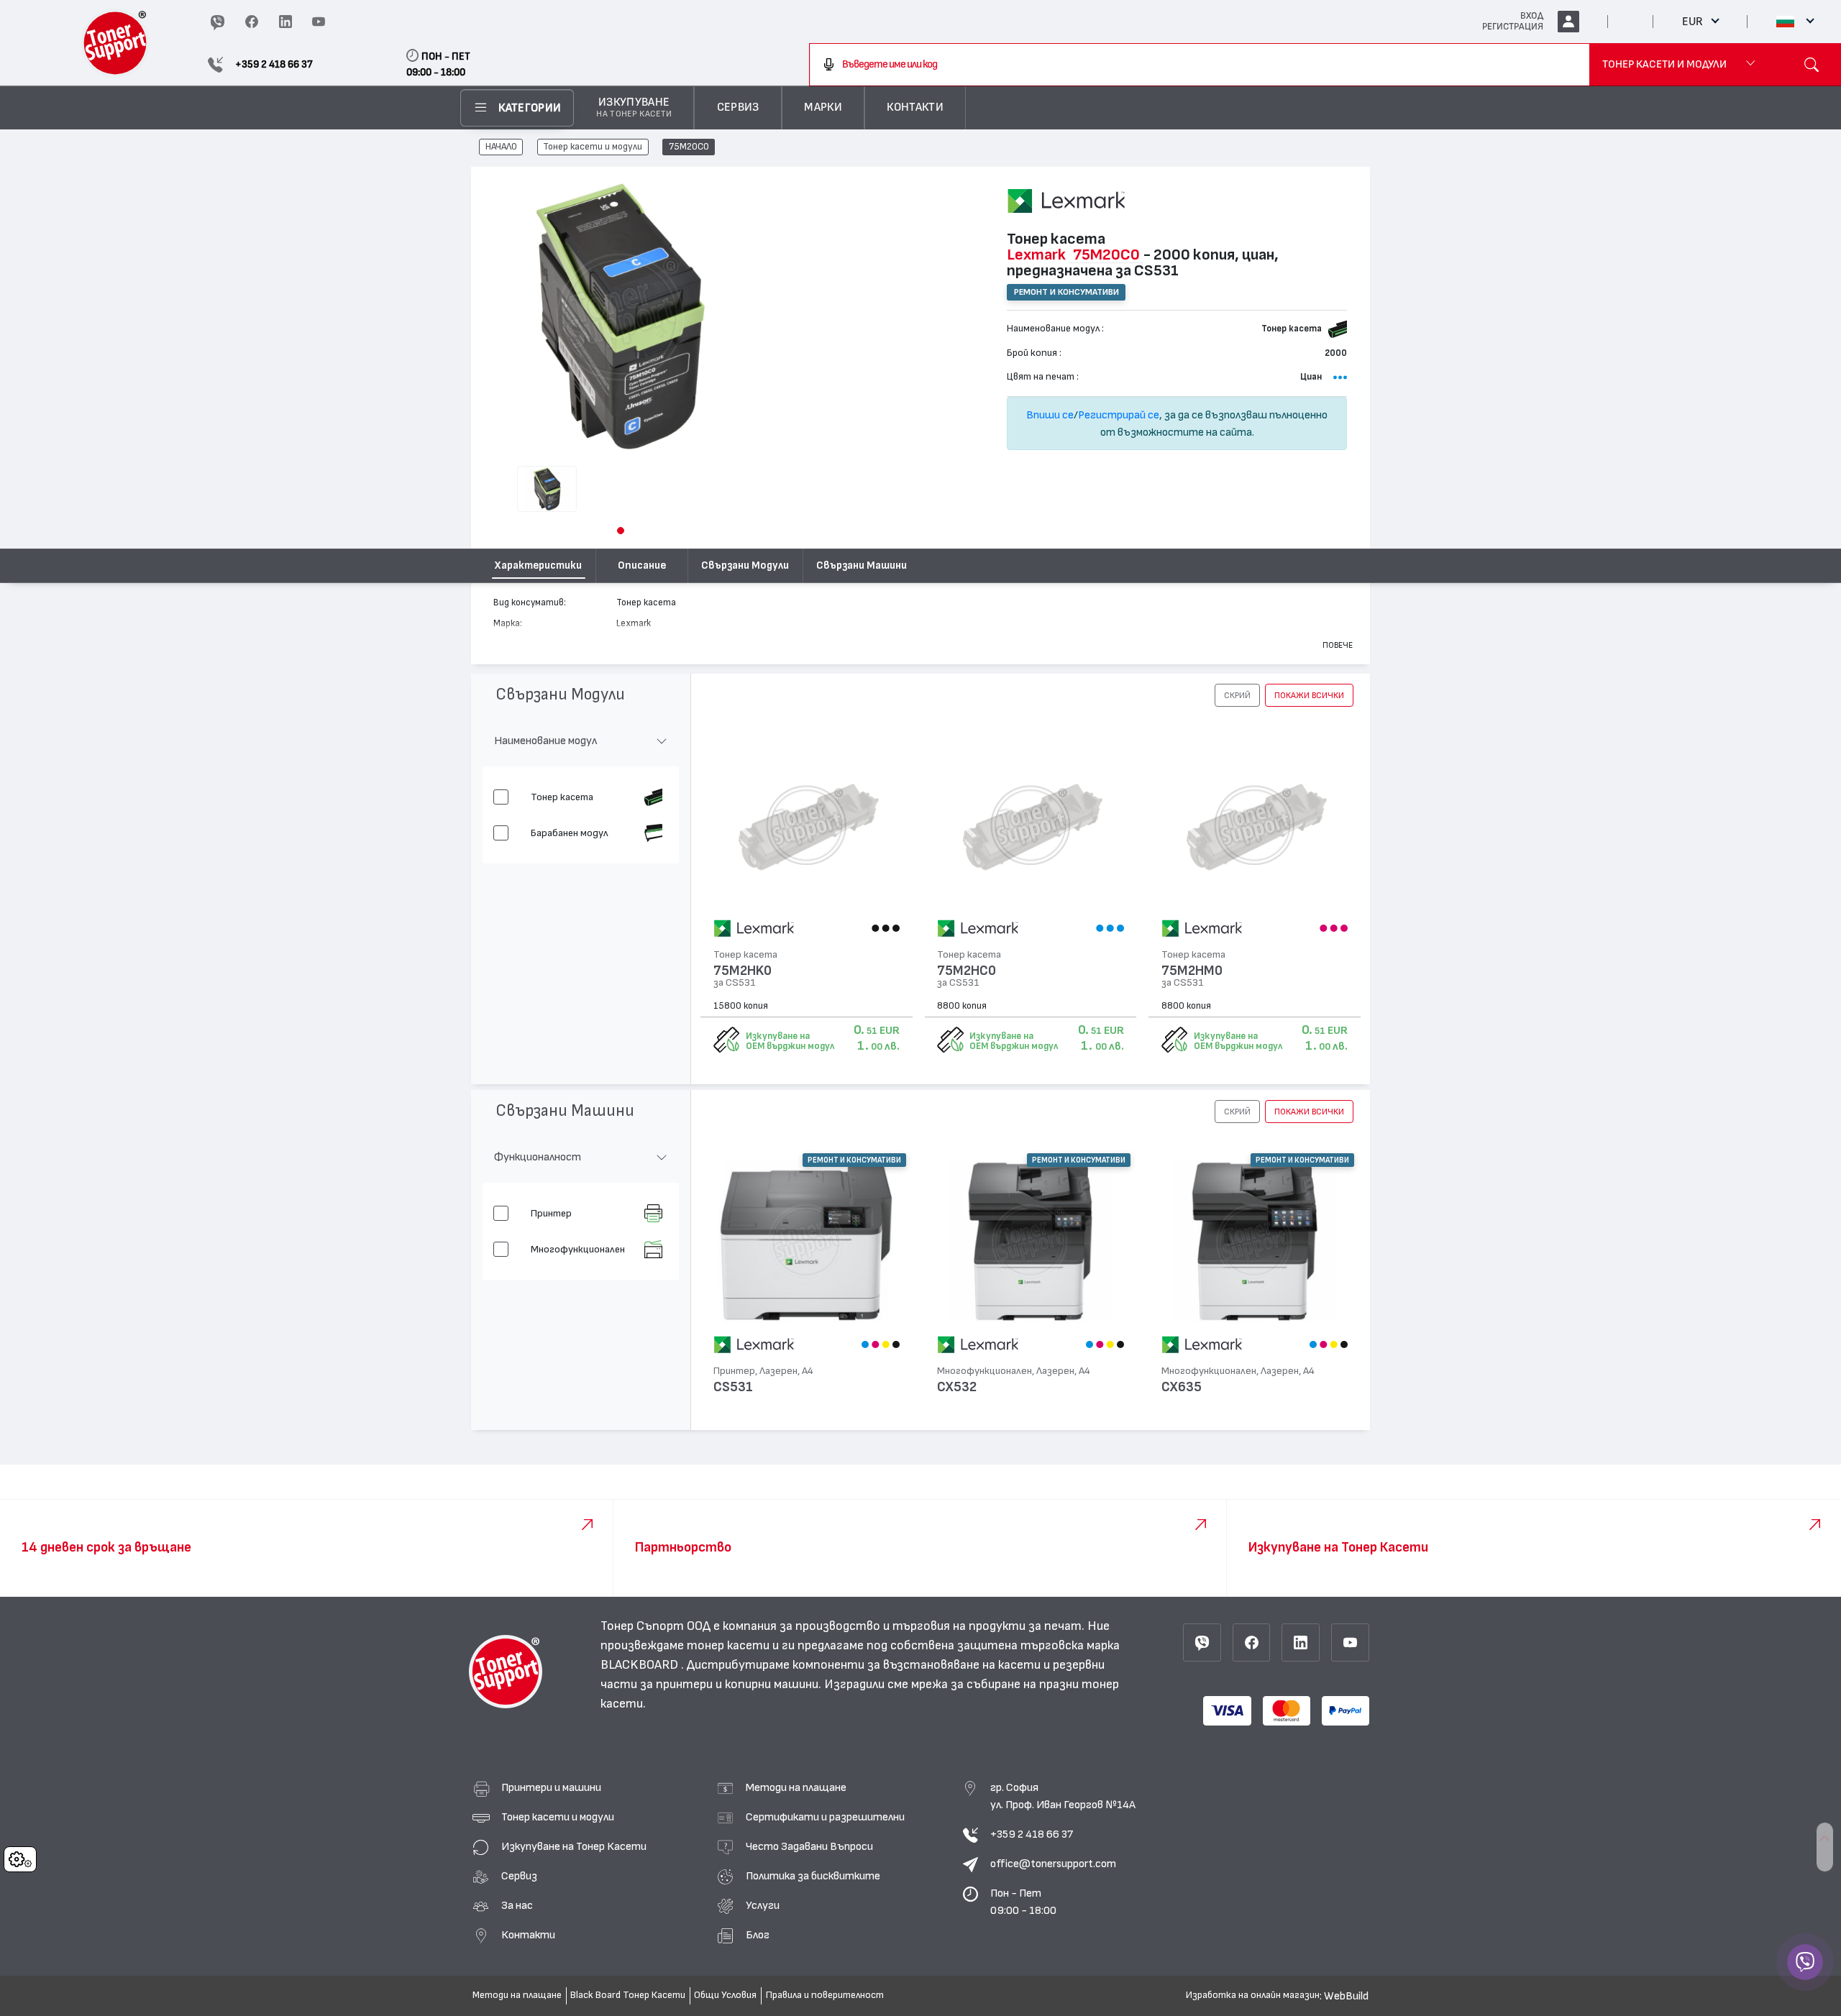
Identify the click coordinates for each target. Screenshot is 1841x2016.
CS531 (733, 1387)
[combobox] (1200, 65)
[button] (621, 531)
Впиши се (1050, 415)
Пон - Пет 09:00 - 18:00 (1023, 1902)
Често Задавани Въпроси (809, 1846)
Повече (1338, 645)
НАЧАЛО (501, 147)
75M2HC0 (967, 971)
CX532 (957, 1387)
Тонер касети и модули (593, 147)
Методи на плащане (796, 1787)
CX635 (1182, 1387)
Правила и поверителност (825, 1995)
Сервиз (519, 1876)
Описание (642, 565)
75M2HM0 (1192, 971)
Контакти (528, 1935)
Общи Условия (725, 1995)
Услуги (763, 1905)
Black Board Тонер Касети (628, 1995)
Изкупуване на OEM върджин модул (790, 1041)
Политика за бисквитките (813, 1876)
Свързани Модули (745, 565)
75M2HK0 (743, 971)
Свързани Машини (862, 565)
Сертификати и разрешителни (825, 1817)
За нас (517, 1905)
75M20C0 (689, 147)
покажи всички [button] (1309, 695)
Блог (758, 1935)
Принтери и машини (551, 1787)
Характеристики (538, 565)
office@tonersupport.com (1053, 1864)
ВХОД (1532, 16)
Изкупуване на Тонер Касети (574, 1846)
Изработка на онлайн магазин (1253, 1995)
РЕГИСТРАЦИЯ (1513, 27)
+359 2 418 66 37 (1032, 1834)
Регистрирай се (1119, 415)
